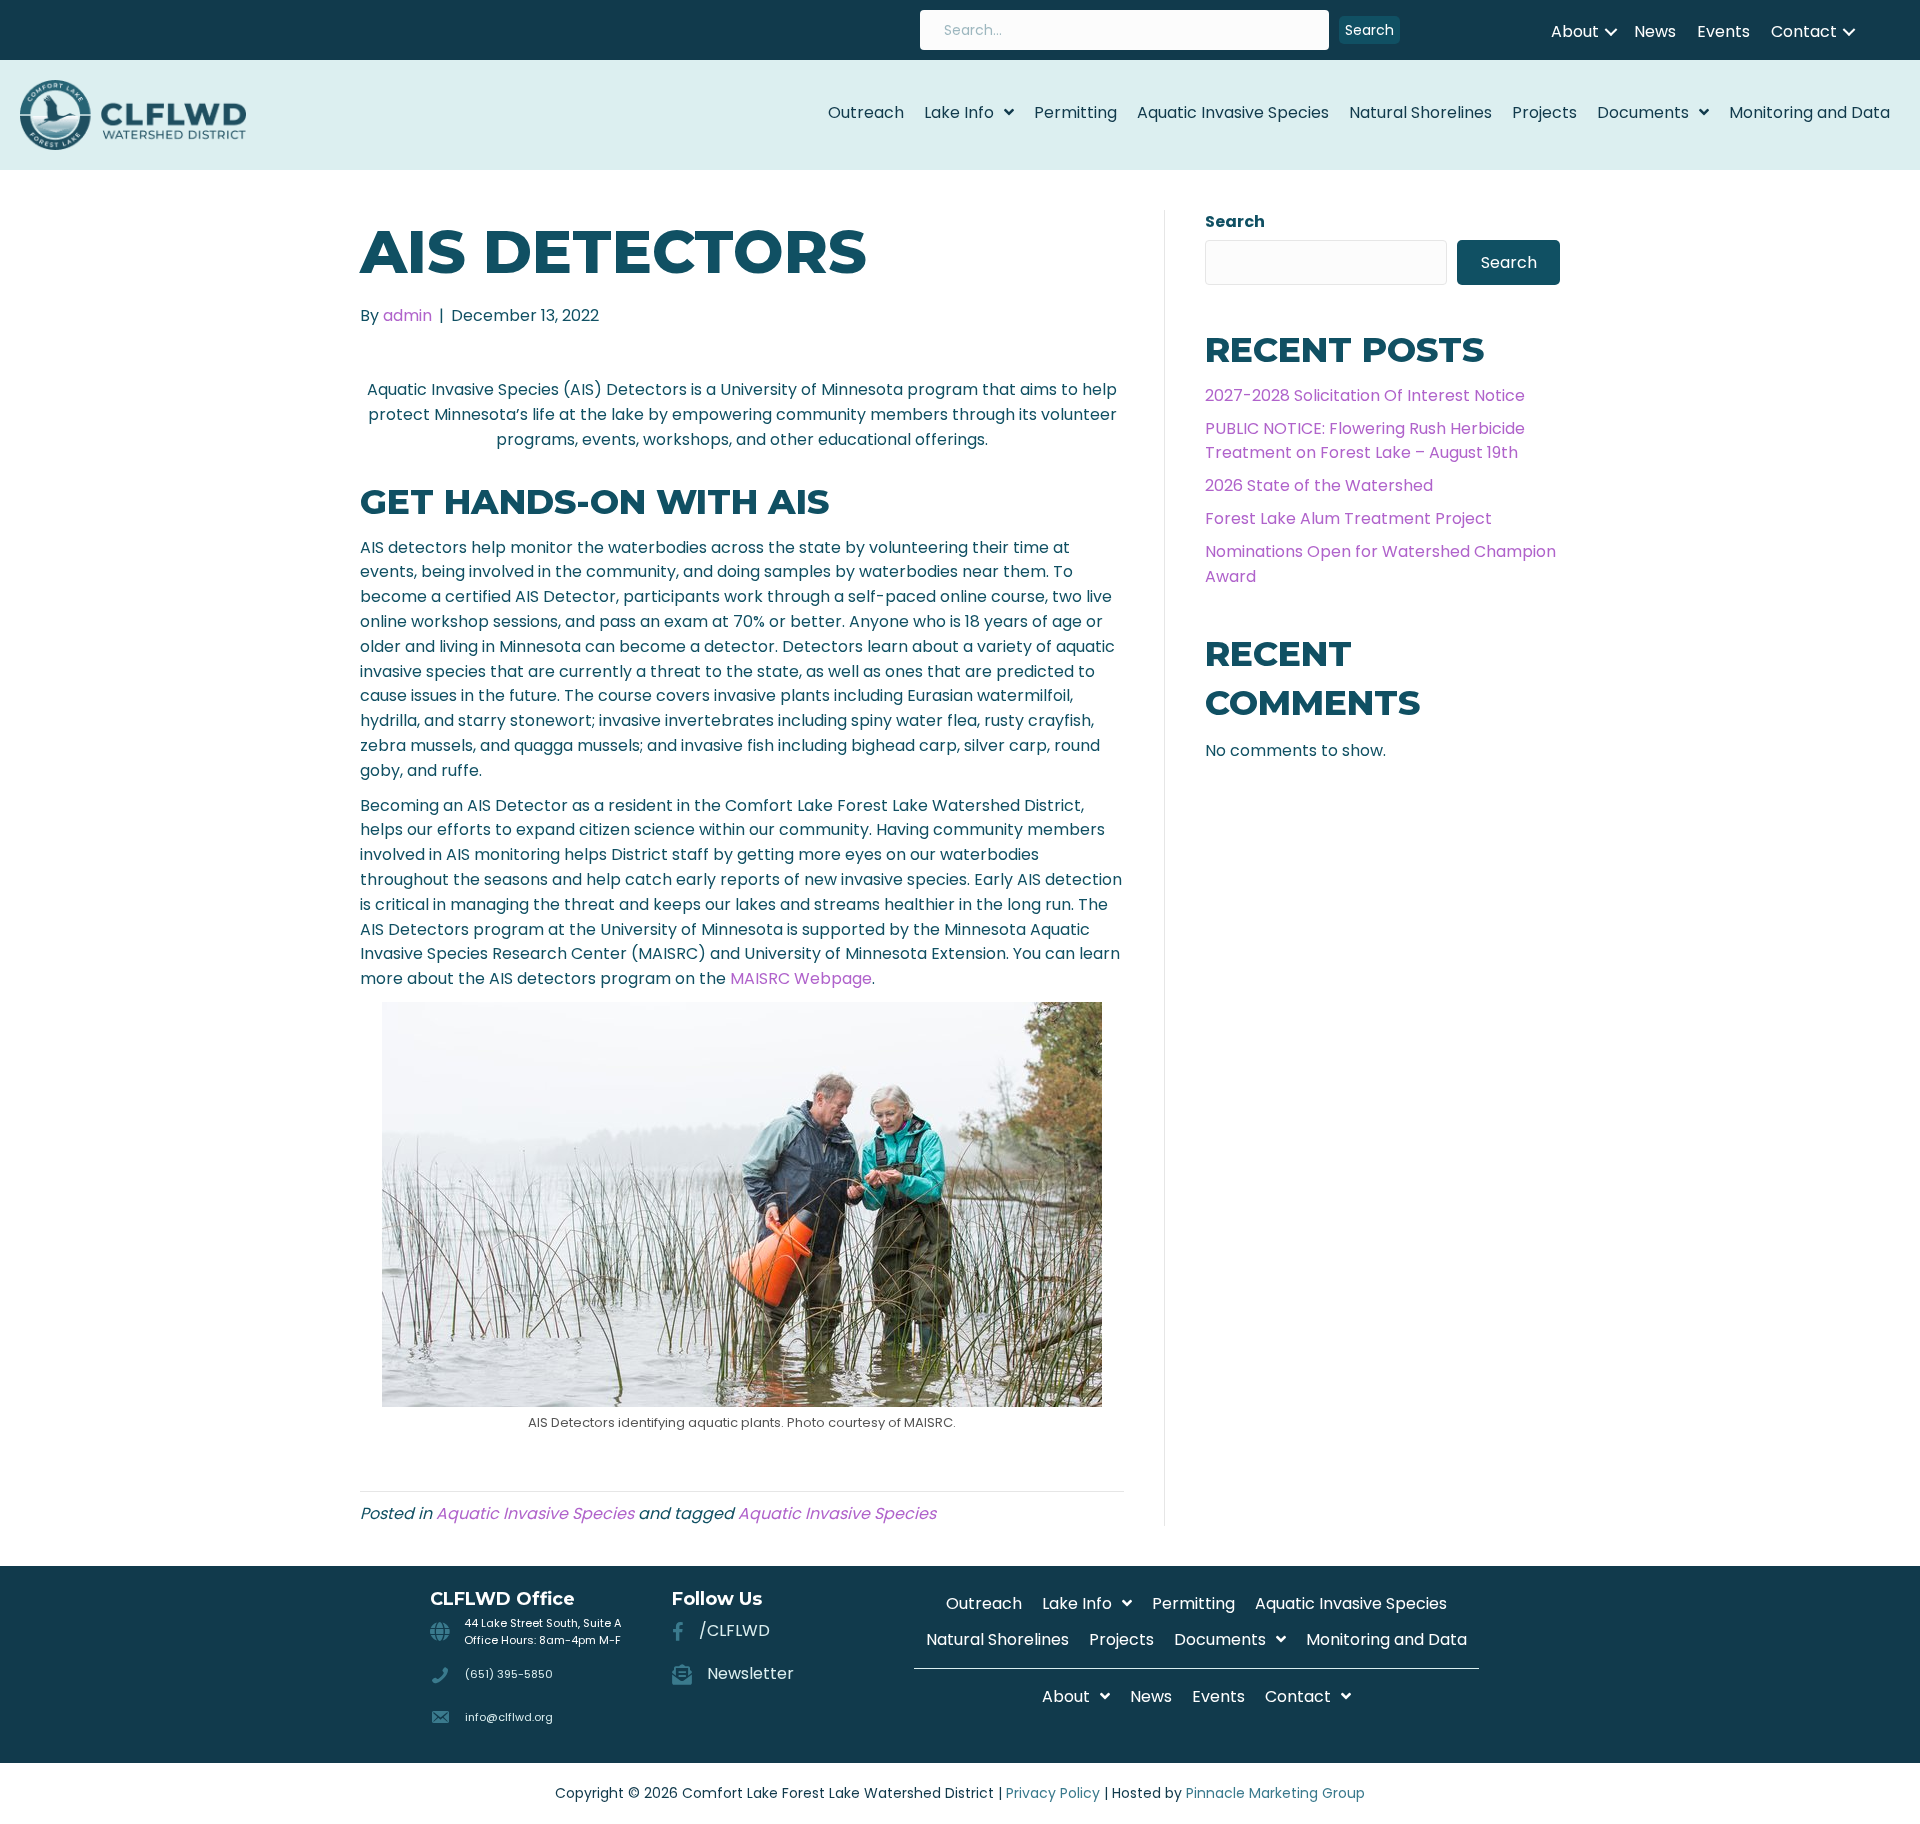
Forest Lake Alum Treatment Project (1348, 518)
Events (1723, 31)
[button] (1369, 30)
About (1575, 31)
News (1655, 31)
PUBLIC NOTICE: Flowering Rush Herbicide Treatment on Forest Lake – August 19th (1365, 441)
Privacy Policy (1053, 1793)
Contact (1804, 31)
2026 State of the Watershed (1319, 485)
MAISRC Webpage (801, 978)
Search (1235, 221)
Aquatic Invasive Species (535, 1513)
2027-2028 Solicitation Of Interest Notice (1365, 395)
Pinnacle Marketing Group (1275, 1793)
